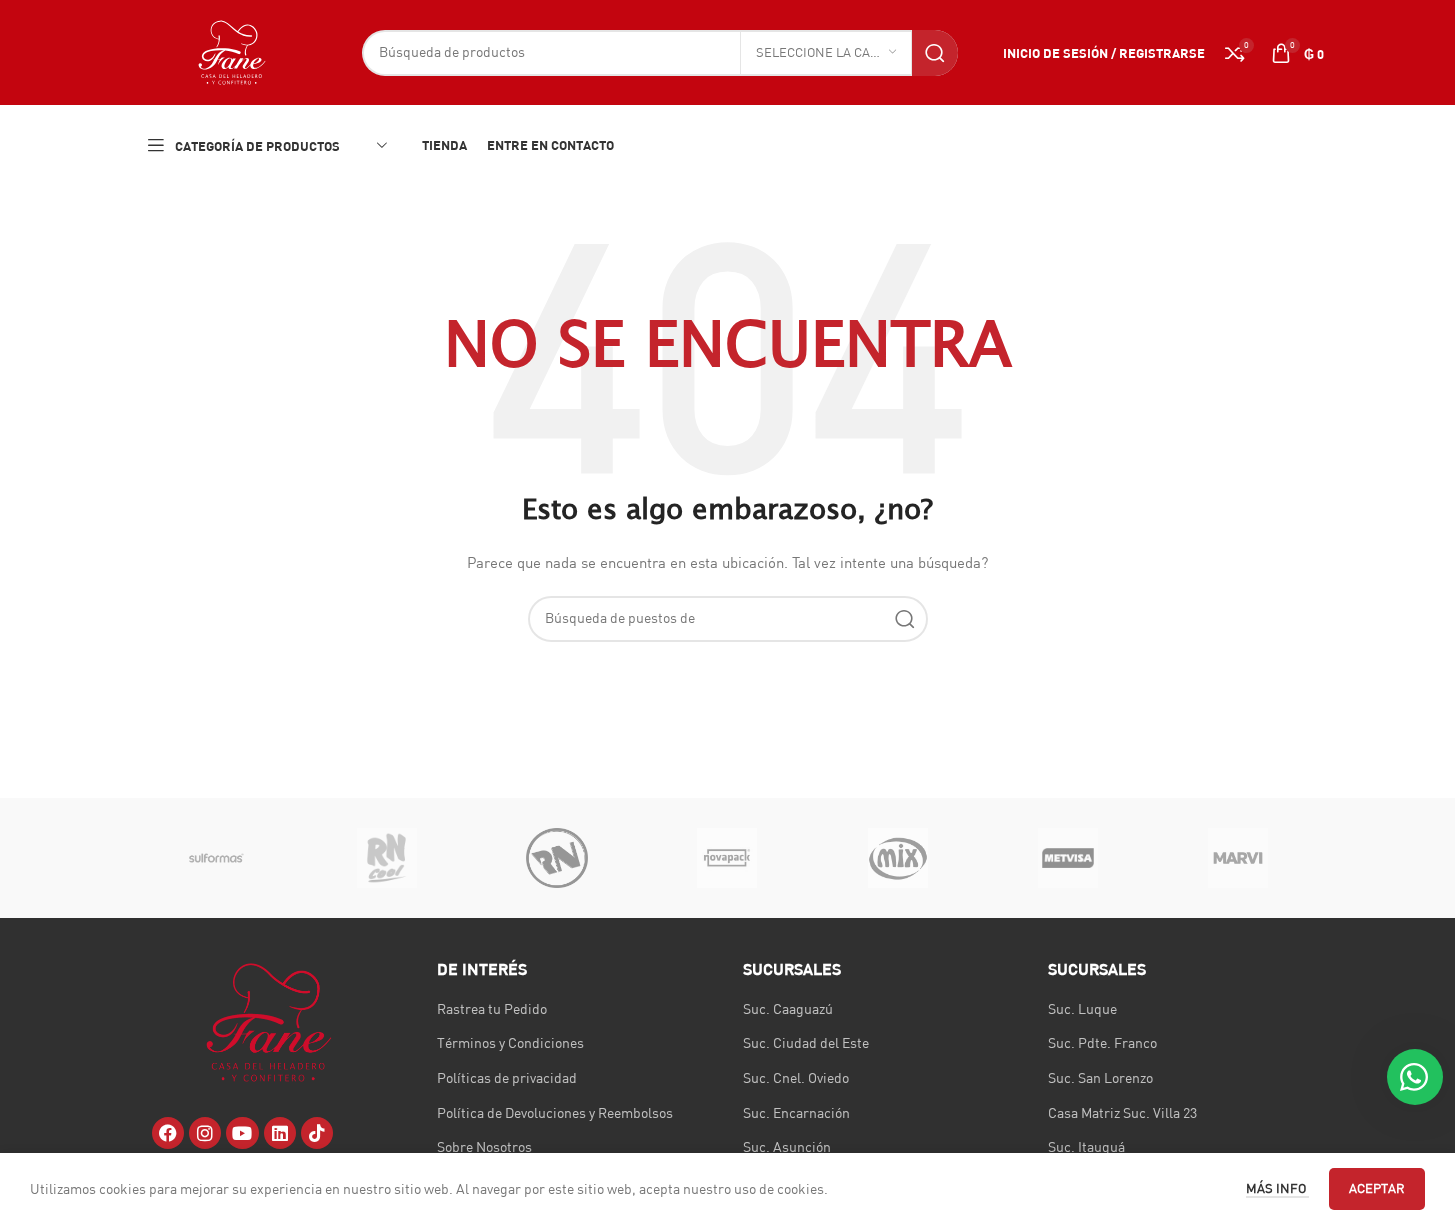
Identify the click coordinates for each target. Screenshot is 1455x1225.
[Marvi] (1238, 858)
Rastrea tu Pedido (492, 1009)
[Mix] (898, 858)
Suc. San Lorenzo (1100, 1078)
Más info (1277, 1188)
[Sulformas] (217, 858)
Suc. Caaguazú (788, 1009)
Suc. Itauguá (1086, 1147)
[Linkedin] (280, 1133)
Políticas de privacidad (507, 1078)
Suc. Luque (1082, 1009)
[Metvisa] (1068, 858)
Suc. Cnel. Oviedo (796, 1078)
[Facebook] (168, 1133)
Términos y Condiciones (510, 1043)
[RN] (557, 858)
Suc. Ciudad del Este (806, 1043)
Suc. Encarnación (796, 1113)
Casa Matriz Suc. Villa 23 (1122, 1113)
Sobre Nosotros (484, 1147)
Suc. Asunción (787, 1147)
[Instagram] (205, 1133)
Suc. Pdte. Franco (1102, 1043)
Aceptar (1377, 1188)
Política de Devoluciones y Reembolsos (555, 1113)
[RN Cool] (387, 858)
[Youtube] (242, 1133)
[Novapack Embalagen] (727, 858)
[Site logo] (232, 51)
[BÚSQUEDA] (935, 53)
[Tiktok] (317, 1133)
